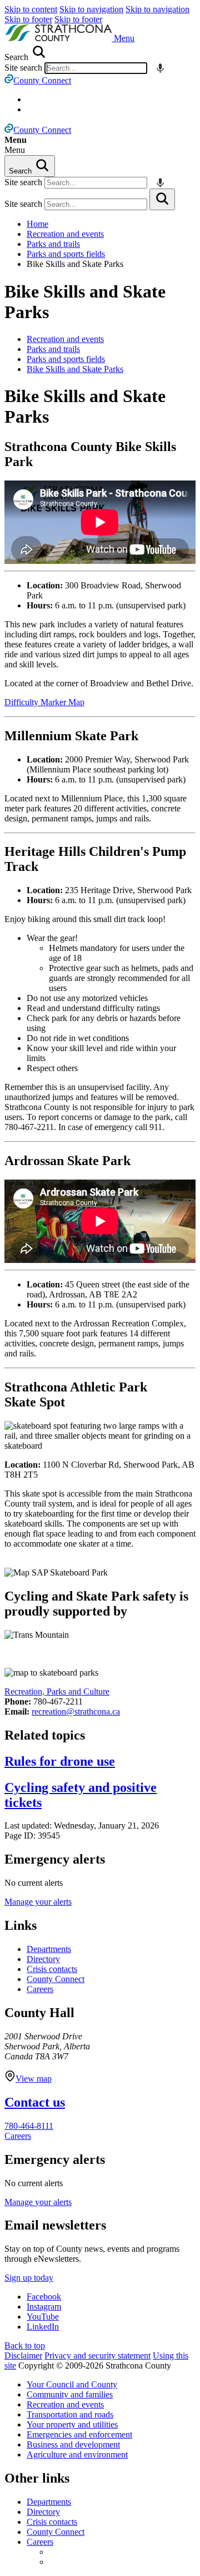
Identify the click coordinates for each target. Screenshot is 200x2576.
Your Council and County (72, 2384)
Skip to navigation (91, 9)
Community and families (70, 2394)
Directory (43, 1959)
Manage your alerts (38, 1902)
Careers (40, 1989)
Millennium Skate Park (71, 736)
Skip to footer (28, 19)
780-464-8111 (29, 2126)
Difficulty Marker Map (44, 702)
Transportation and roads (70, 2414)
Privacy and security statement (97, 2355)
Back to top (25, 2345)
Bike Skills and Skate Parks (85, 302)
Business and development (73, 2444)
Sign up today (29, 2278)
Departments (49, 1949)
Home (37, 224)
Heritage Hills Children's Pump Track (95, 859)
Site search (23, 68)
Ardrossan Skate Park (67, 1161)
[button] (124, 38)
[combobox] (96, 68)
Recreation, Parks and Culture (57, 1691)
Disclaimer (23, 2355)
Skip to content (31, 9)
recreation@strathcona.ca (76, 1711)
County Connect (56, 1979)
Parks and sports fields (66, 254)
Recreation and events (65, 234)
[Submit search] (162, 199)
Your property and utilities (72, 2424)
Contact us (35, 2102)
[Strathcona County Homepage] (59, 38)
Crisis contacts (52, 1969)
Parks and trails (53, 244)
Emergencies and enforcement (79, 2434)
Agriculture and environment (77, 2454)
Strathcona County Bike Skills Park (90, 454)
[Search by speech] (160, 68)
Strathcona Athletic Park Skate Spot (76, 1394)
